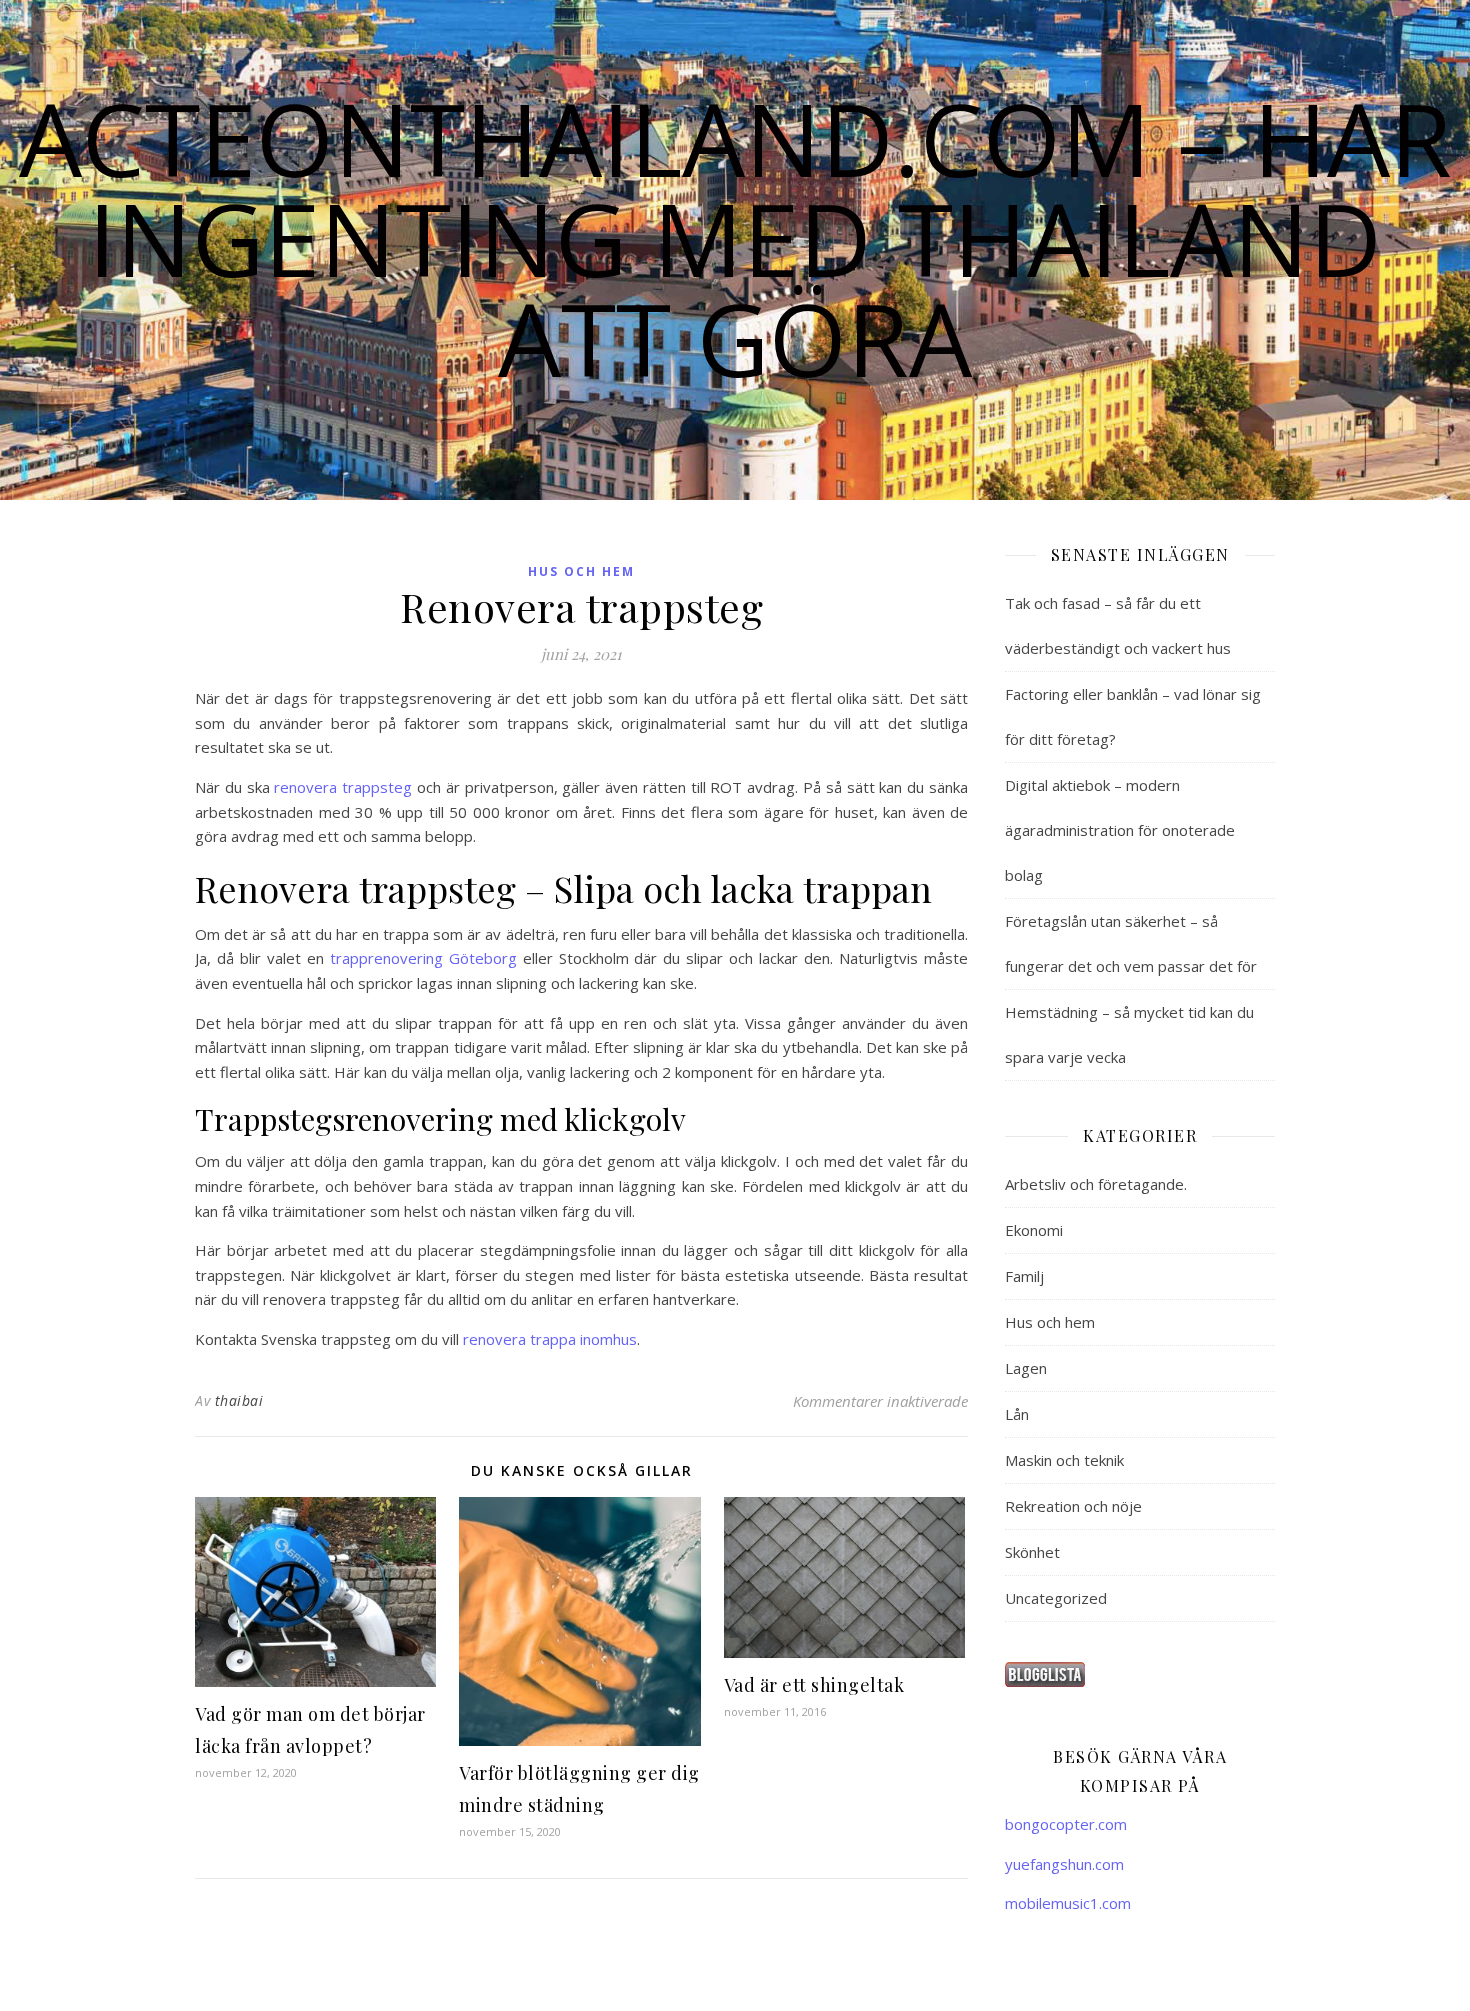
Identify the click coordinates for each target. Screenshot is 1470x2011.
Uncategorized (1056, 1598)
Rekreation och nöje (1073, 1506)
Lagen (1026, 1368)
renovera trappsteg (343, 787)
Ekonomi (1034, 1230)
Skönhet (1032, 1552)
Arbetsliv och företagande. (1096, 1184)
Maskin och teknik (1064, 1460)
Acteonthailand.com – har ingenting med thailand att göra (735, 238)
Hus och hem (581, 571)
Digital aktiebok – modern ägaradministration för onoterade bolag (1120, 830)
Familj (1024, 1276)
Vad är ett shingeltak (814, 1685)
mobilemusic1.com (1068, 1903)
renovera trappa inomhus (550, 1339)
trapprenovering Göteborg (423, 958)
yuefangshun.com (1064, 1864)
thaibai (239, 1400)
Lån (1017, 1414)
